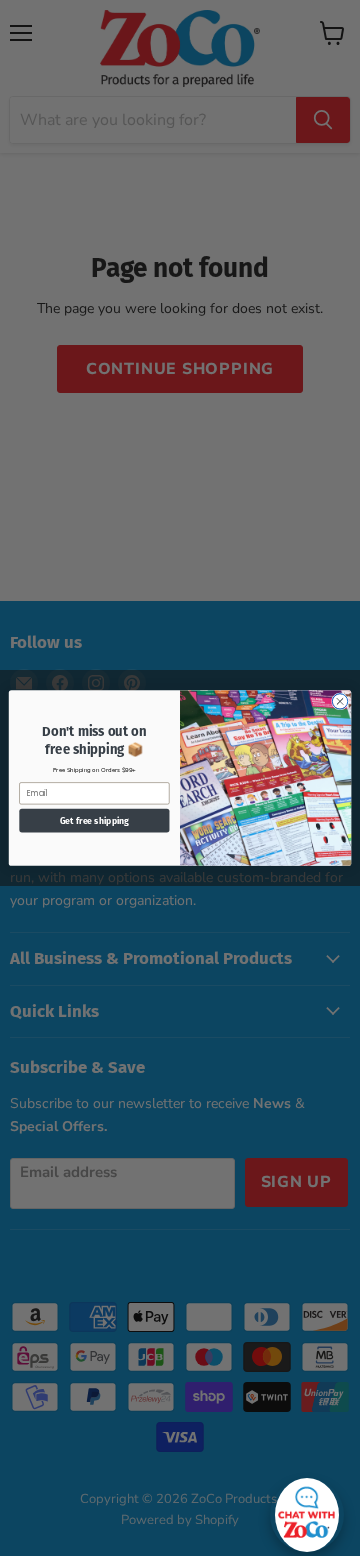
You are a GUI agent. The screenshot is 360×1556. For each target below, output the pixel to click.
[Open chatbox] (307, 1510)
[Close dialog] (339, 701)
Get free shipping (94, 820)
